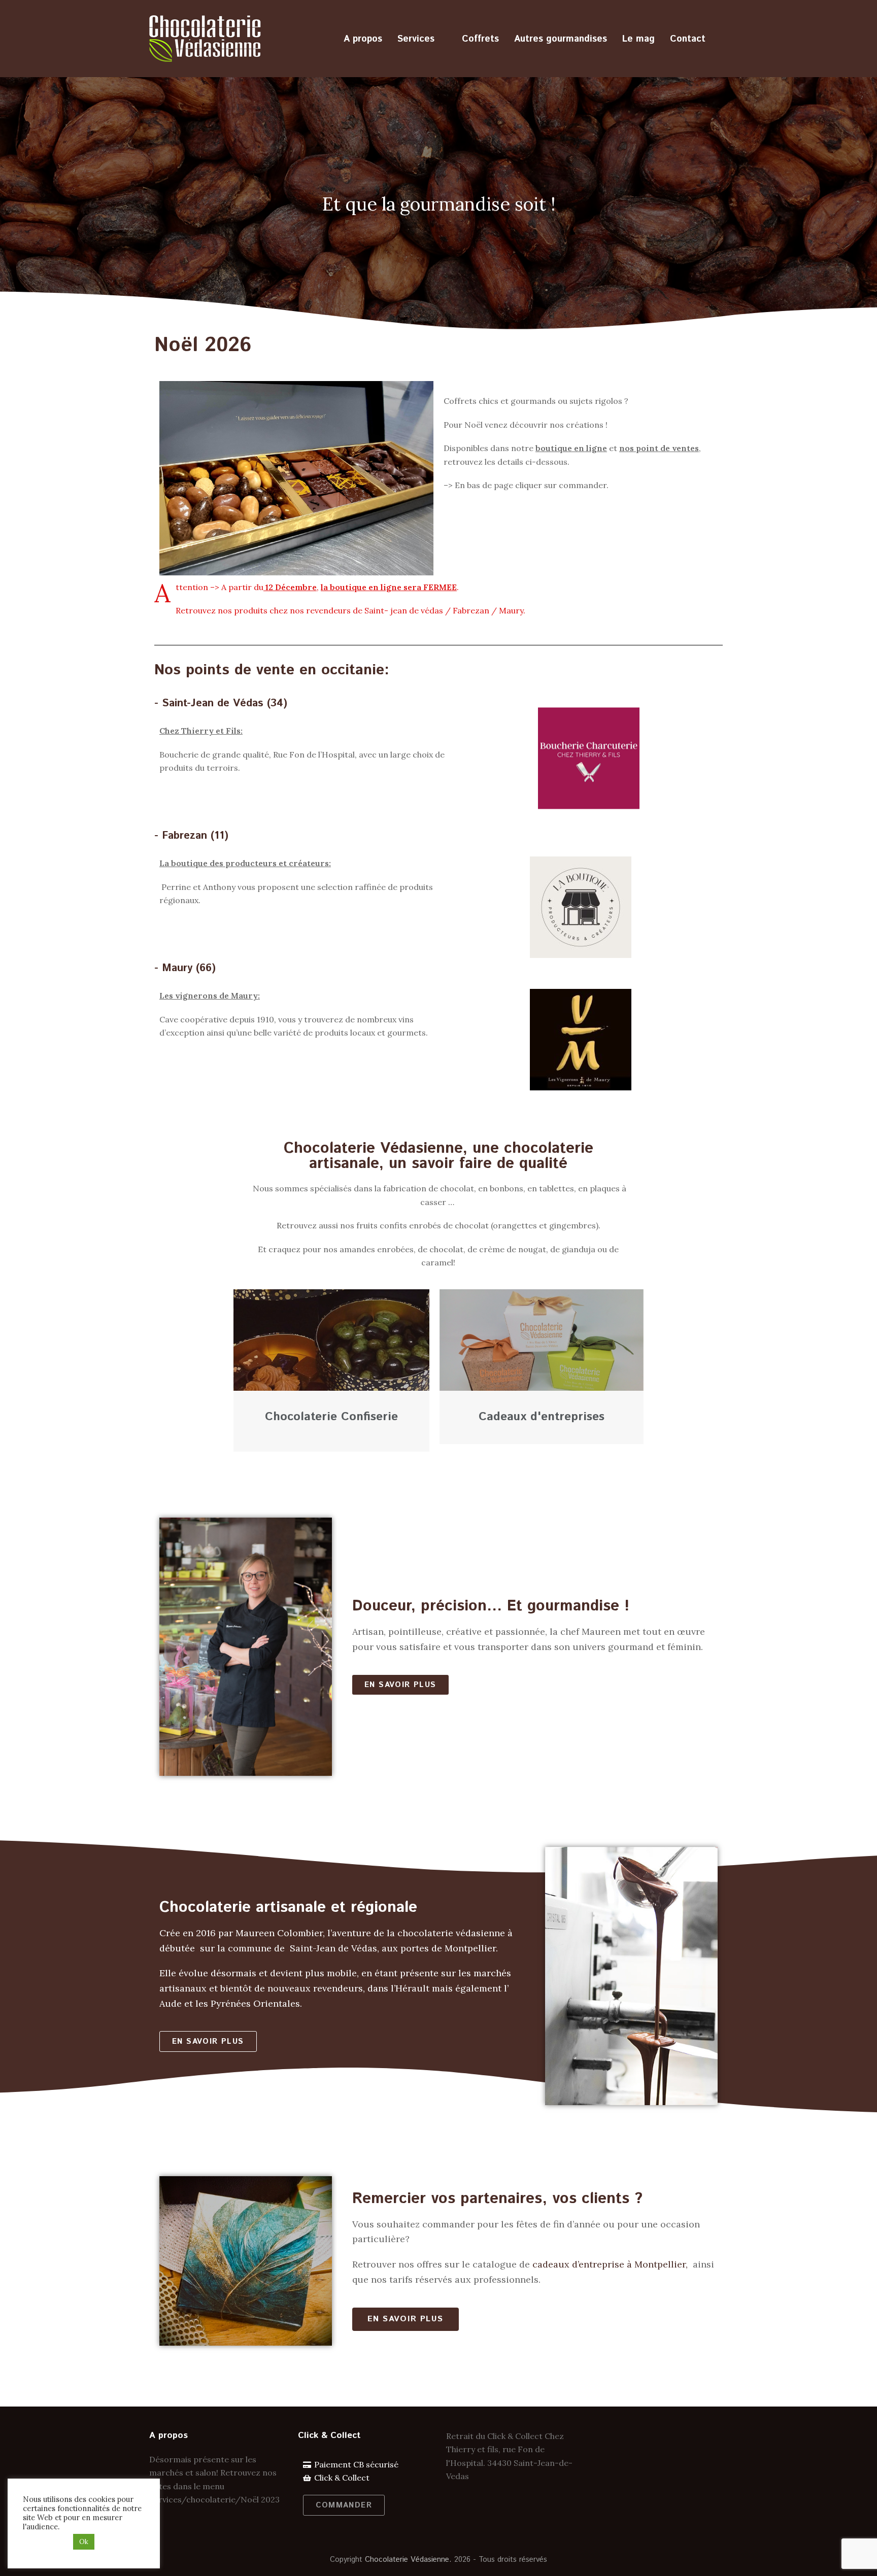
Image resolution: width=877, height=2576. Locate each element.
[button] (400, 1685)
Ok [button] (84, 2542)
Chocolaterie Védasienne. (408, 2560)
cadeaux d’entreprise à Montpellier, (611, 2264)
